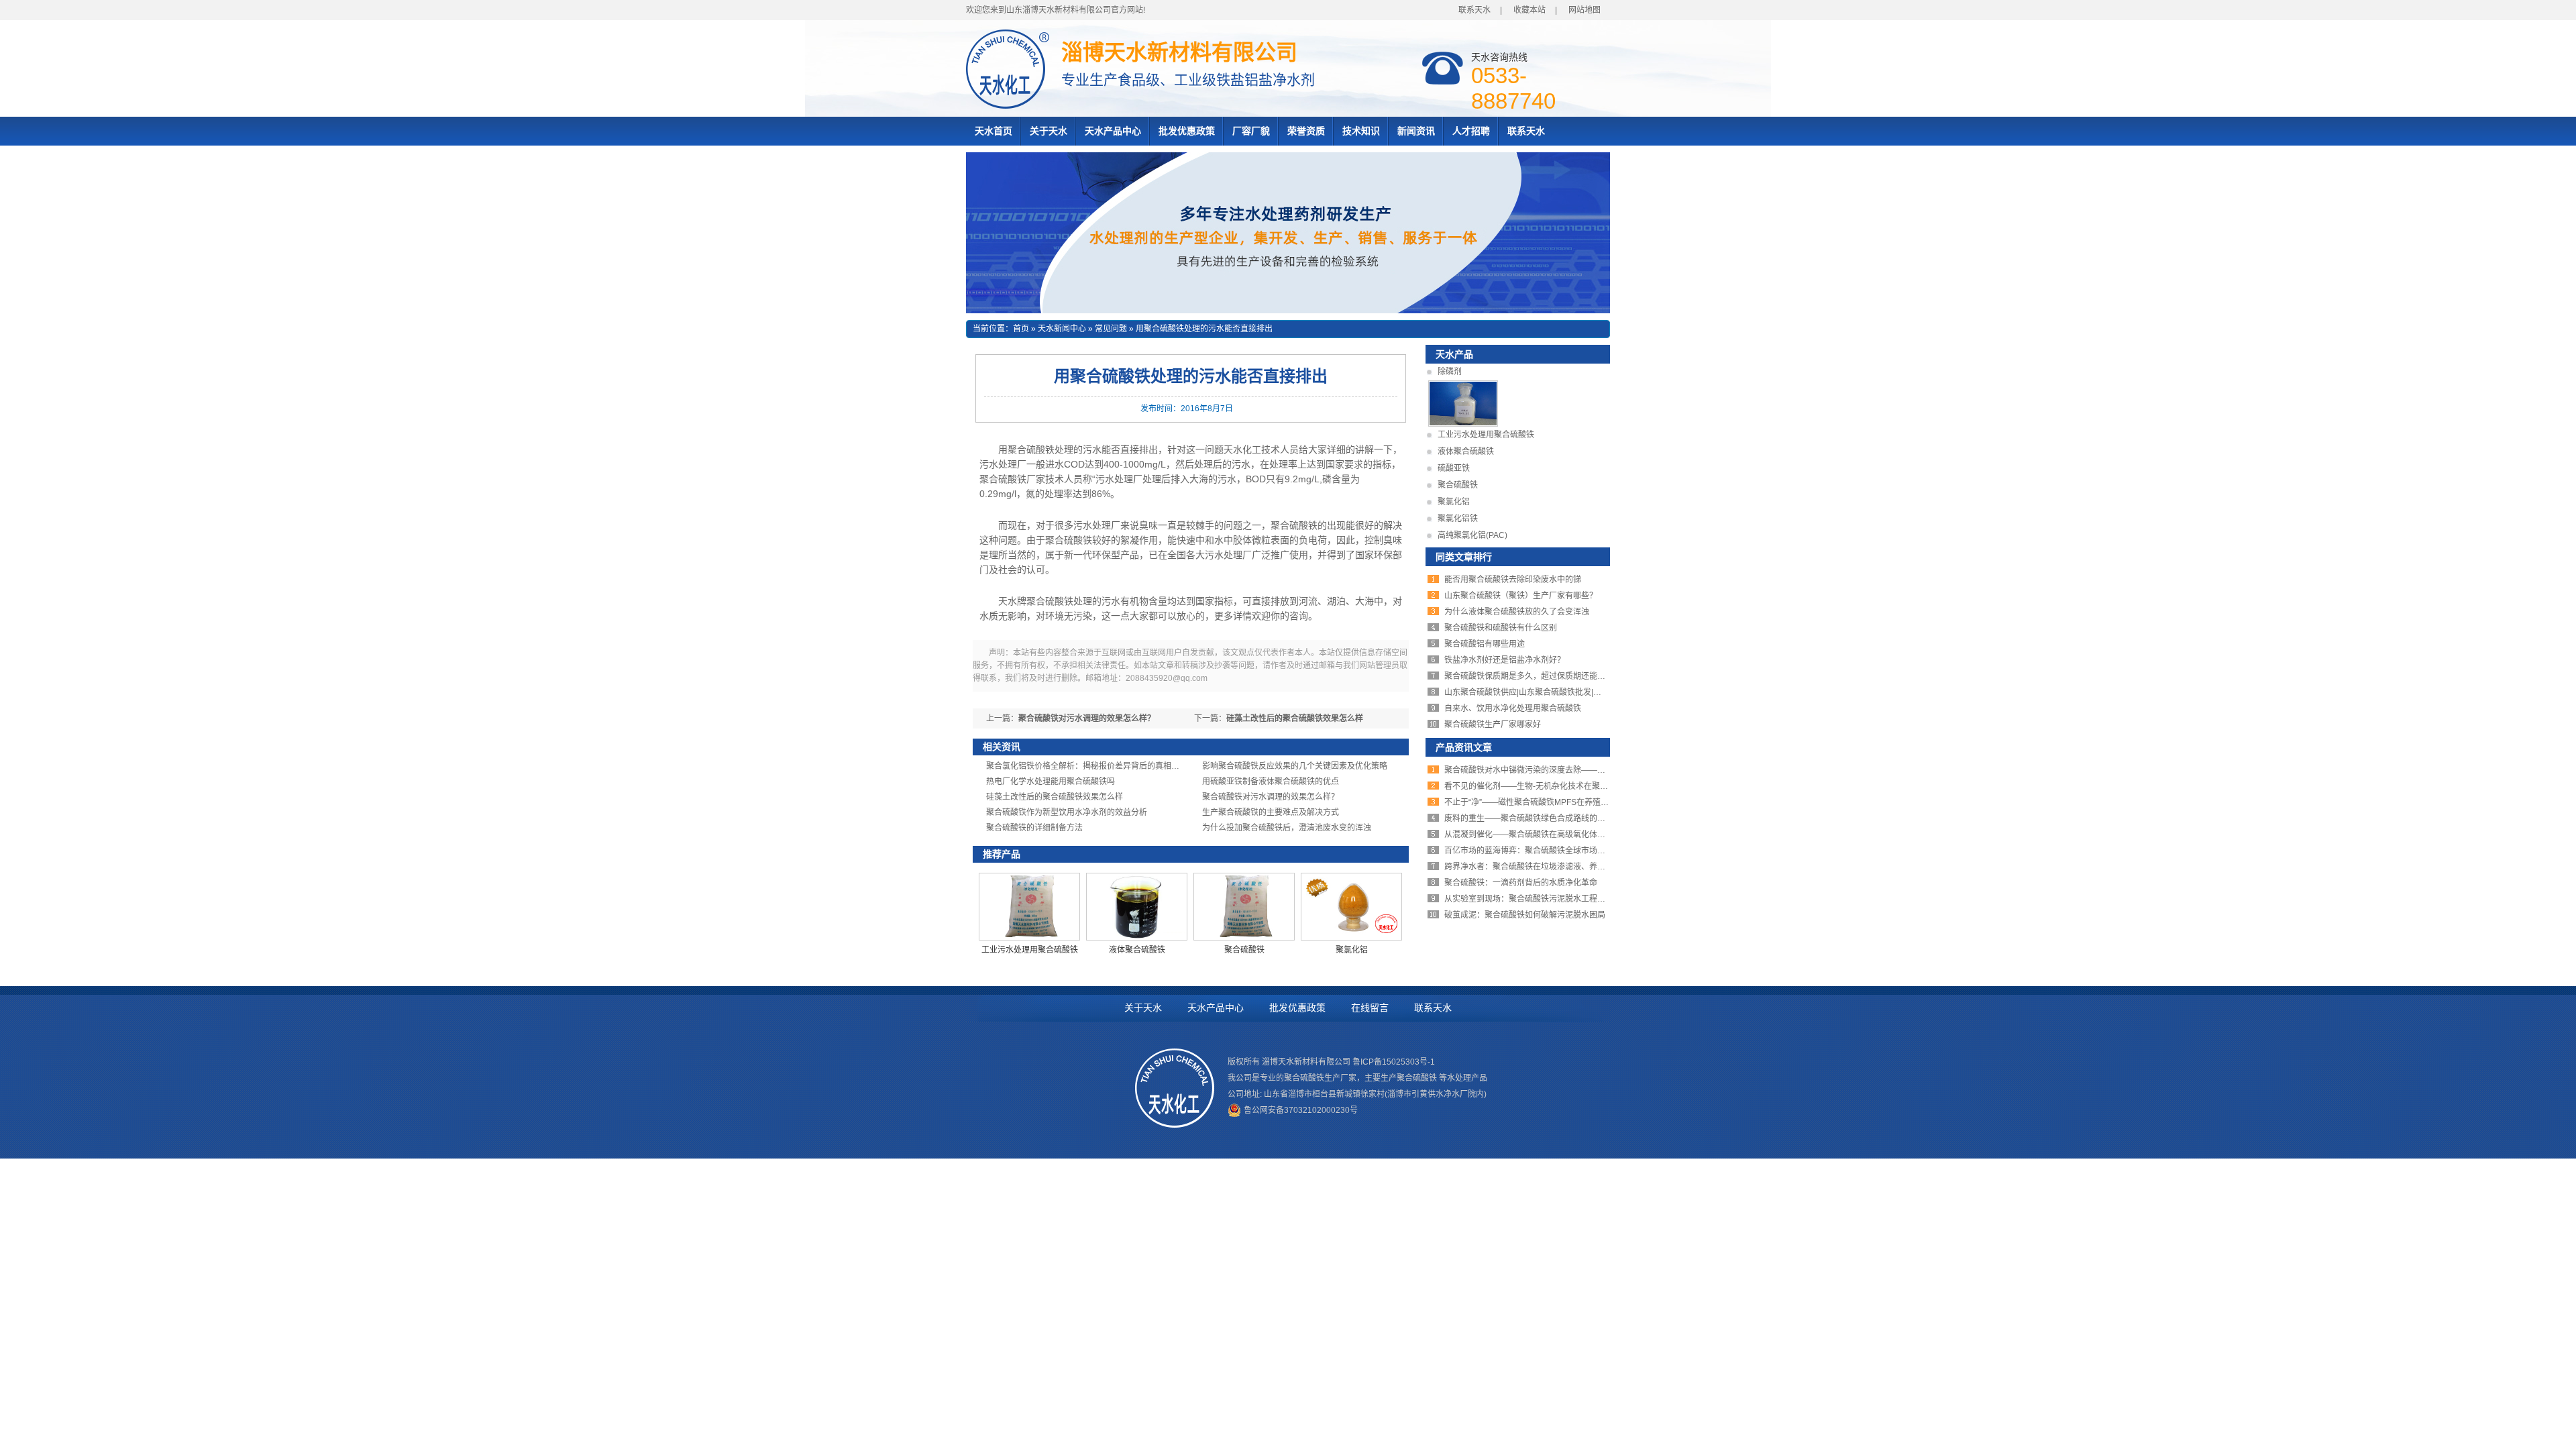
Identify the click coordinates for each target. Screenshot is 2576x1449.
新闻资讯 (1416, 131)
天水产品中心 (1113, 131)
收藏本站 (1529, 10)
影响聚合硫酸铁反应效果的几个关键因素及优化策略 (1295, 766)
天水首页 (994, 131)
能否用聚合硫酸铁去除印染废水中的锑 (1513, 580)
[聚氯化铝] (1351, 938)
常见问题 (1111, 329)
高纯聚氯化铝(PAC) (1472, 535)
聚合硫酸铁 (1244, 950)
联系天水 (1474, 10)
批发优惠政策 (1187, 131)
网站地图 (1585, 10)
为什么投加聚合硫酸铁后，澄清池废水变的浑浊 (1287, 828)
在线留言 (1370, 1008)
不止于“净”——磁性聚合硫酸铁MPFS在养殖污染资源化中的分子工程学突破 (1579, 802)
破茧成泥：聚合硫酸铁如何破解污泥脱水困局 (1525, 915)
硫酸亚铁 (1454, 468)
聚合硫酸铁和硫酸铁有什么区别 (1501, 628)
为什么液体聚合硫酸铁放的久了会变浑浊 (1517, 612)
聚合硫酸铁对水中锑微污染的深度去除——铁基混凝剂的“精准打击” (1564, 770)
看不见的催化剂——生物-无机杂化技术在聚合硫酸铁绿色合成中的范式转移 (1578, 786)
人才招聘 (1471, 131)
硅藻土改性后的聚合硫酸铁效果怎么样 (1295, 718)
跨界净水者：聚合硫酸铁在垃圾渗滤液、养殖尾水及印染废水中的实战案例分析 (1585, 867)
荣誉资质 (1306, 131)
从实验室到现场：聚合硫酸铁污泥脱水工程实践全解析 (1541, 899)
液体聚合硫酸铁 (1137, 950)
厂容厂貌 (1251, 131)
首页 (1021, 329)
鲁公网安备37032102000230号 (1301, 1110)
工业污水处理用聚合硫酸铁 (1030, 950)
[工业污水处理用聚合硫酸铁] (1029, 938)
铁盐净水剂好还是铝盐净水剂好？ (1505, 660)
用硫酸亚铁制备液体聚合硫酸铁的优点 (1271, 782)
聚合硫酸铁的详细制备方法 (1034, 828)
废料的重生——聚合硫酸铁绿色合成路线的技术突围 (1537, 818)
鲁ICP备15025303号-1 (1394, 1062)
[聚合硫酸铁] (1244, 938)
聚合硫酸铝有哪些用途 (1485, 644)
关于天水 (1049, 131)
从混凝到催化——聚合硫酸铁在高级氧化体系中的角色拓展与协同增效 (1569, 835)
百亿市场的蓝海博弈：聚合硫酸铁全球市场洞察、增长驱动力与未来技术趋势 (1581, 851)
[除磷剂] (1463, 424)
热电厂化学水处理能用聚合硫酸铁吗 (1051, 782)
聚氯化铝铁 (1458, 519)
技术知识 (1361, 131)
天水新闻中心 (1062, 329)
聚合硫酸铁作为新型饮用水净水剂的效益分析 (1067, 812)
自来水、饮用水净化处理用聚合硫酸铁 (1513, 708)
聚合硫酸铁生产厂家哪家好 (1493, 724)
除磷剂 (1450, 372)
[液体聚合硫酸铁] (1137, 938)
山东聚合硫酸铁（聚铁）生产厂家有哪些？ (1521, 596)
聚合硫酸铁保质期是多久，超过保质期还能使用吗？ (1537, 676)
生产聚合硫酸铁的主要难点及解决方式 (1271, 812)
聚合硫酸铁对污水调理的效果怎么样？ (1087, 718)
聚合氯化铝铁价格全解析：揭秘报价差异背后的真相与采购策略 (1099, 766)
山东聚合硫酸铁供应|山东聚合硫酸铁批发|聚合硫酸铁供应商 (1551, 692)
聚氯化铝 (1352, 950)
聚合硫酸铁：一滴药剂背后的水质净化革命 (1521, 883)
